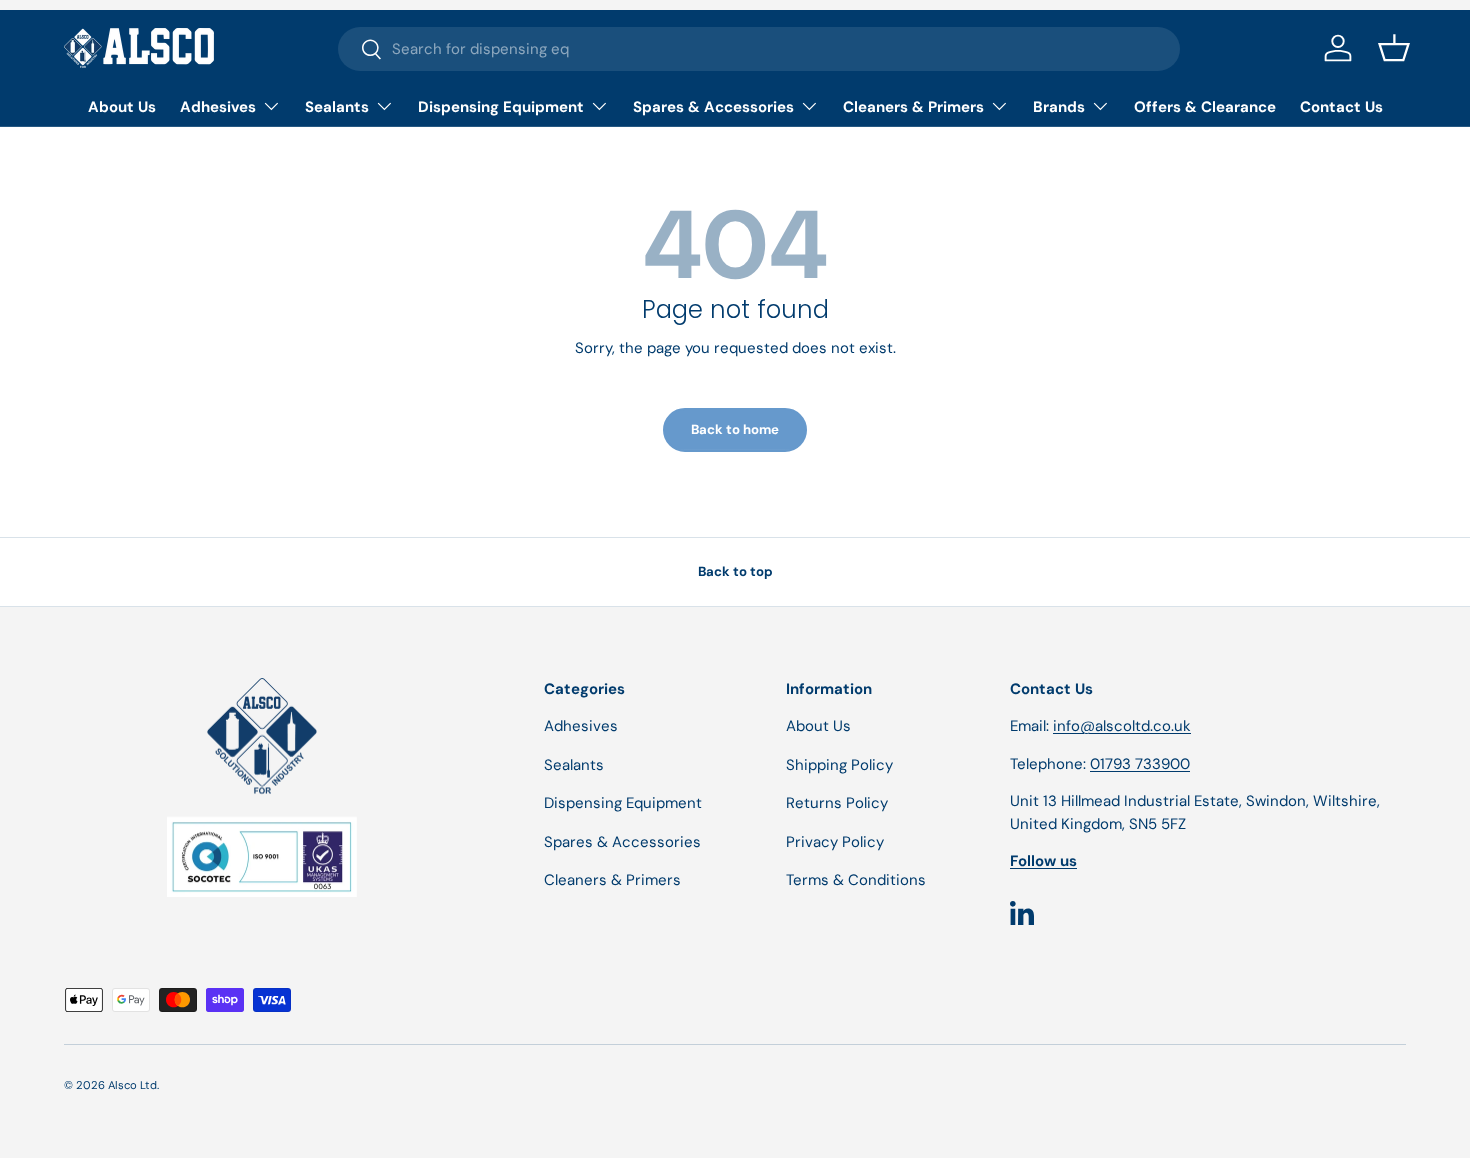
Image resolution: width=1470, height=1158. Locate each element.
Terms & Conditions (856, 880)
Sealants (337, 107)
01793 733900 (1140, 764)
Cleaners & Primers (913, 107)
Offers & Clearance (1205, 107)
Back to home (735, 429)
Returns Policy (837, 803)
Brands (1059, 107)
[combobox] (759, 49)
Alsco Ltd (132, 1085)
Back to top (735, 571)
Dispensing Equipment (501, 107)
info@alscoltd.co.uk (1122, 726)
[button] (1394, 48)
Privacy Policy (835, 842)
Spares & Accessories (713, 107)
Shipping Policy (839, 765)
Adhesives (218, 107)
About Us (122, 107)
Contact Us (1341, 107)
